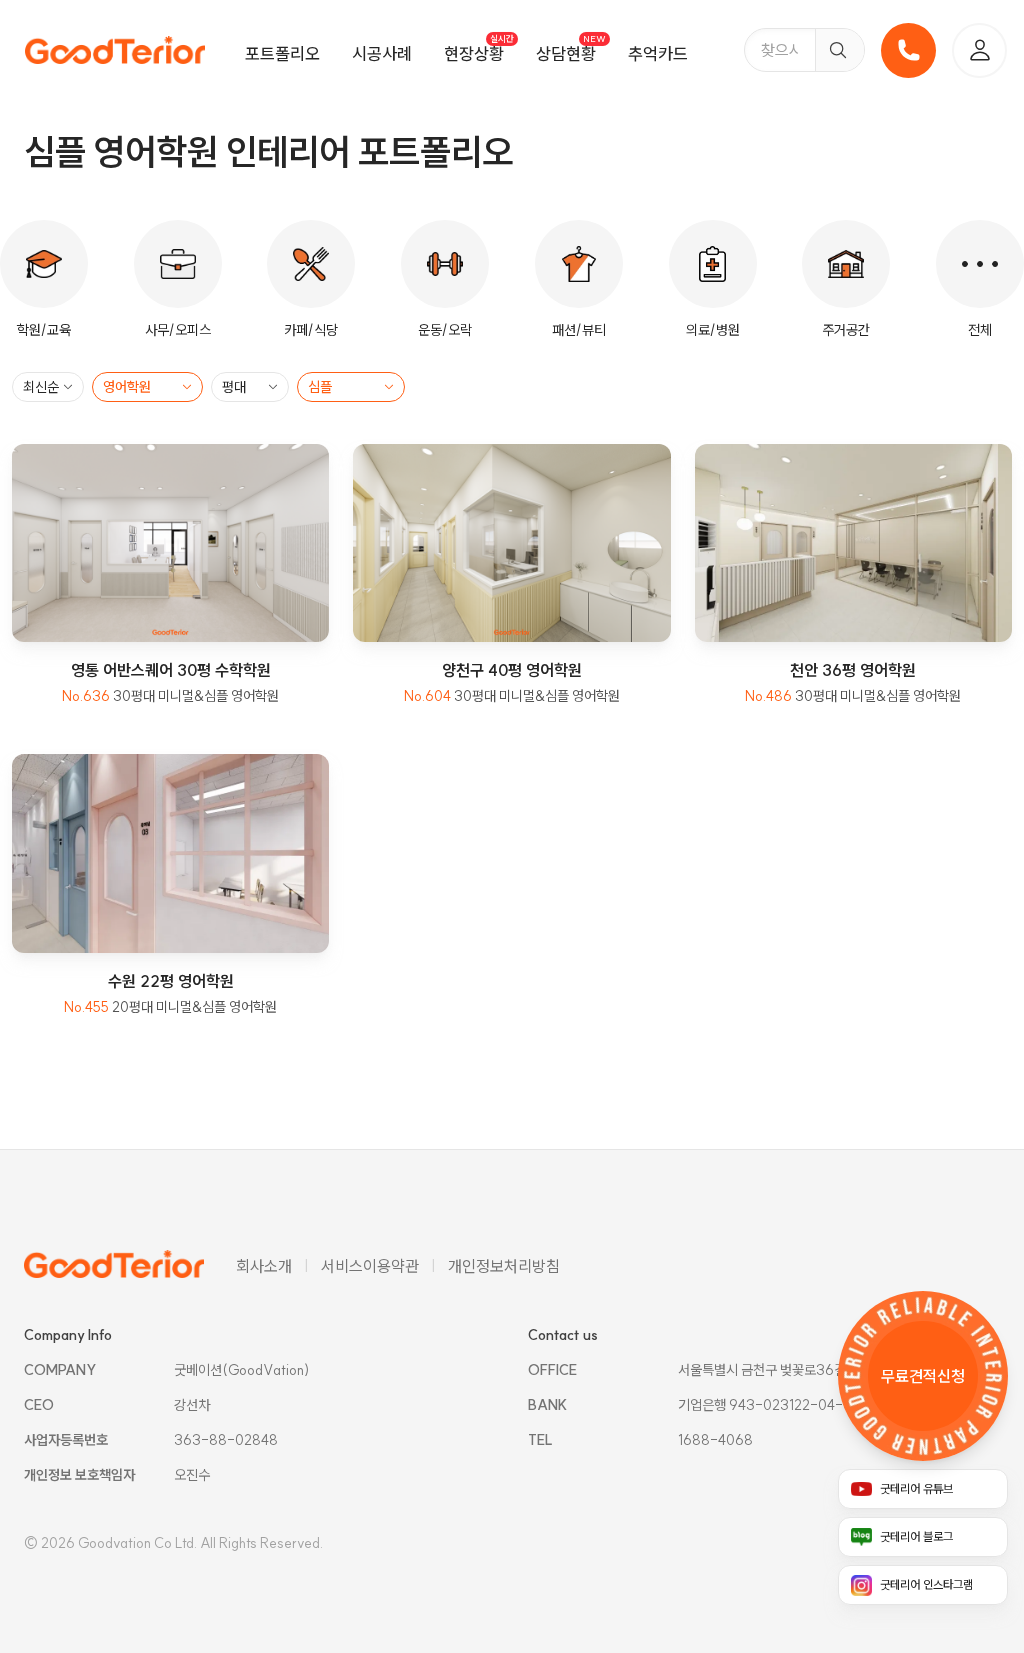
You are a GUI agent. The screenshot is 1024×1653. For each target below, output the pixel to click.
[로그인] (979, 50)
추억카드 (658, 53)
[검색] (839, 50)
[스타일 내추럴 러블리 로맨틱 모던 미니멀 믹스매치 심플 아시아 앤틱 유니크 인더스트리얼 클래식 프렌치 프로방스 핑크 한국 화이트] (351, 387)
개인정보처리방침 (504, 1266)
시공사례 (382, 53)
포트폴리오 (282, 53)
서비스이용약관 (370, 1266)
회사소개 (264, 1266)
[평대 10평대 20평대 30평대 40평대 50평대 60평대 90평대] (250, 387)
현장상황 (474, 53)
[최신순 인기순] (48, 387)
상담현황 (566, 53)
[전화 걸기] (908, 50)
